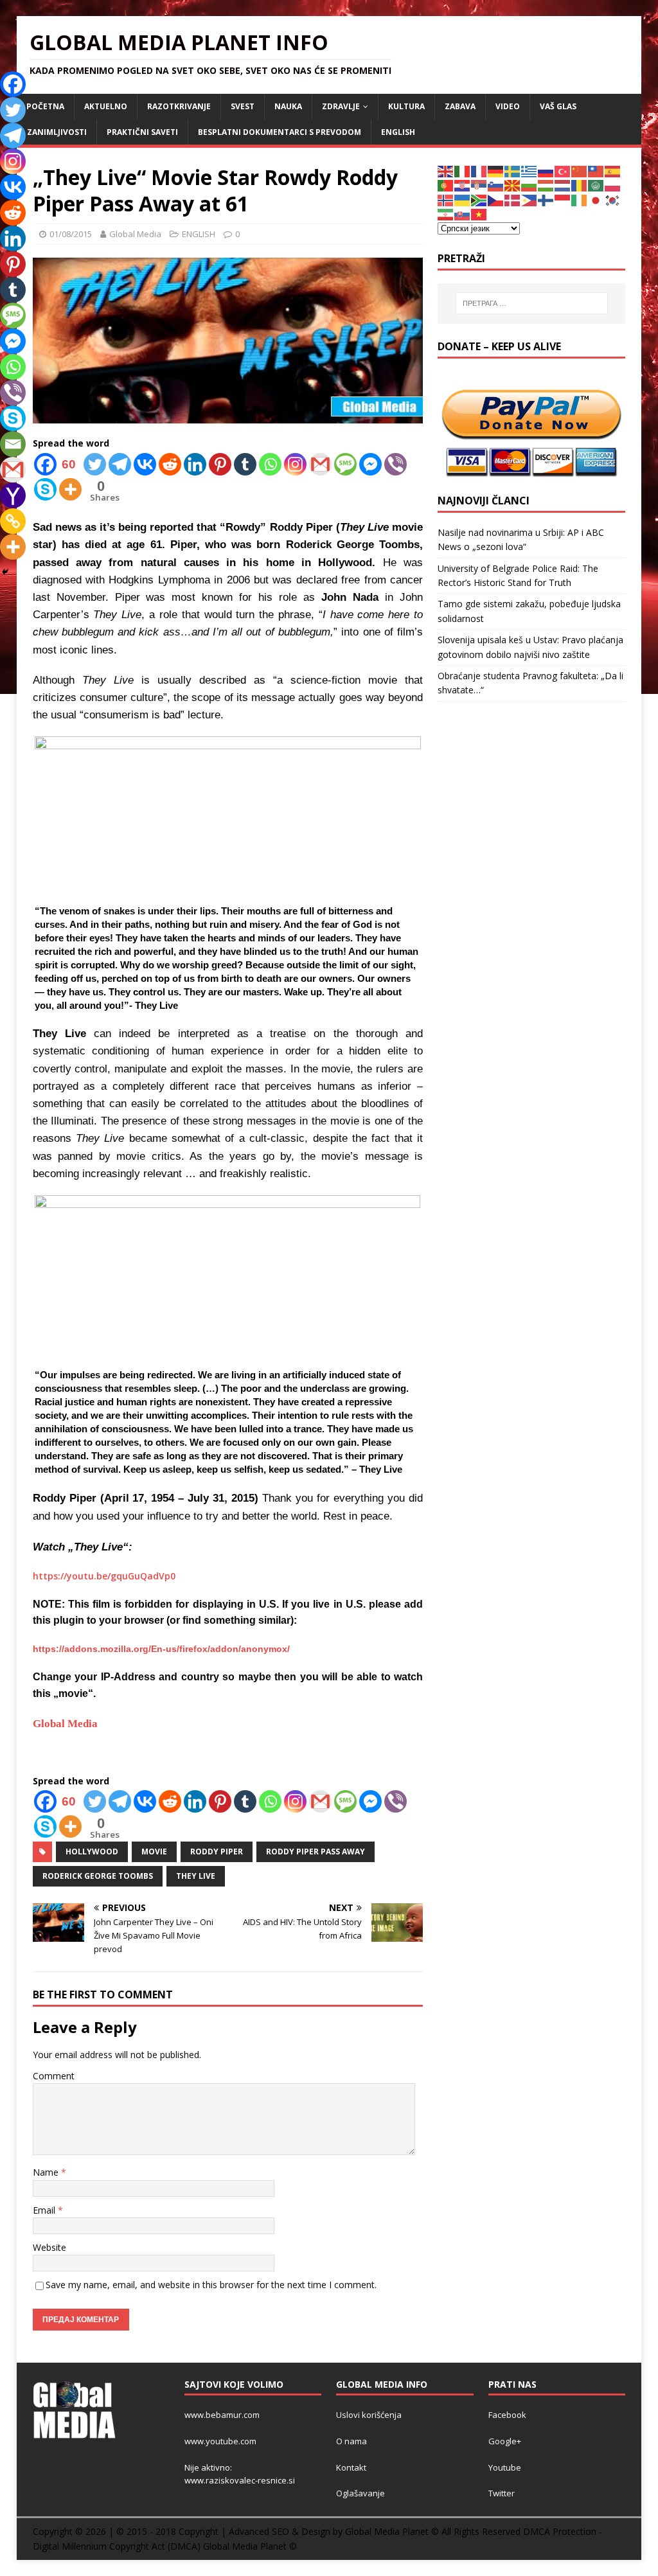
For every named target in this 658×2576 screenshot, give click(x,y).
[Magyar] (546, 185)
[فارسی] (446, 214)
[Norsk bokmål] (446, 200)
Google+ (505, 2441)
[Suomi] (546, 200)
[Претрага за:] (532, 303)
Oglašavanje (360, 2493)
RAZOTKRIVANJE (179, 106)
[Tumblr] (245, 464)
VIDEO (508, 106)
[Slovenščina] (496, 185)
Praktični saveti (142, 132)
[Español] (613, 171)
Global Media (135, 234)
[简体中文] (580, 171)
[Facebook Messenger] (370, 464)
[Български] (529, 185)
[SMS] (345, 464)
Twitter (502, 2493)
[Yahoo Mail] (13, 495)
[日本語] (596, 200)
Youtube (505, 2467)
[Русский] (546, 171)
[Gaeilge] (580, 200)
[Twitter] (95, 464)
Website (49, 2247)
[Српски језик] (479, 185)
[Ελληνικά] (529, 171)
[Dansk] (513, 200)
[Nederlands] (563, 185)
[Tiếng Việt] (479, 214)
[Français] (479, 171)
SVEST (243, 106)
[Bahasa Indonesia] (563, 200)
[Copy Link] (13, 521)
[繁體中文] (596, 171)
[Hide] (5, 572)
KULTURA (406, 106)
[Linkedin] (195, 464)
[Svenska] (513, 171)
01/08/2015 (71, 234)
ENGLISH (398, 132)
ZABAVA (460, 106)
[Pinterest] (220, 464)
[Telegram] (120, 464)
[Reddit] (170, 464)
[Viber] (396, 464)
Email (45, 2210)
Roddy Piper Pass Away (316, 1852)
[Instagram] (295, 464)
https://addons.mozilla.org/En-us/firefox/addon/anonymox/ (161, 1649)
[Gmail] (320, 464)
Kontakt (351, 2467)
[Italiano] (463, 171)
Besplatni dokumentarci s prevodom (280, 132)
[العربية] (596, 185)
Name (47, 2172)
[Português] (446, 185)
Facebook (507, 2415)
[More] (70, 489)
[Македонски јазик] (513, 185)
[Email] (13, 444)
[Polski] (613, 185)
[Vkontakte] (145, 464)
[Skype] (45, 489)
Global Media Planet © (250, 2546)
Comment (54, 2076)
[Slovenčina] (463, 214)
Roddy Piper (217, 1852)
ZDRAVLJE (341, 106)
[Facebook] (13, 84)
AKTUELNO (106, 106)
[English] (446, 171)
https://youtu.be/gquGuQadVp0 (104, 1576)
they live (196, 1876)
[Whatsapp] (270, 464)
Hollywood (92, 1852)
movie (154, 1852)
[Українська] (463, 200)
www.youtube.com (220, 2441)
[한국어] (613, 200)
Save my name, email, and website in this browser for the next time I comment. (211, 2285)
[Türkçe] (563, 171)
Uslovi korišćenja (369, 2415)
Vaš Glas (558, 106)
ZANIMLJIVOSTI (57, 132)
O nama (351, 2441)
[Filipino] (529, 200)
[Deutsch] (496, 171)
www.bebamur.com (222, 2415)
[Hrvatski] (463, 185)
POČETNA (45, 106)
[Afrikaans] (479, 200)
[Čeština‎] (496, 200)
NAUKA (288, 106)
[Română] (580, 185)
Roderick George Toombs (98, 1876)
